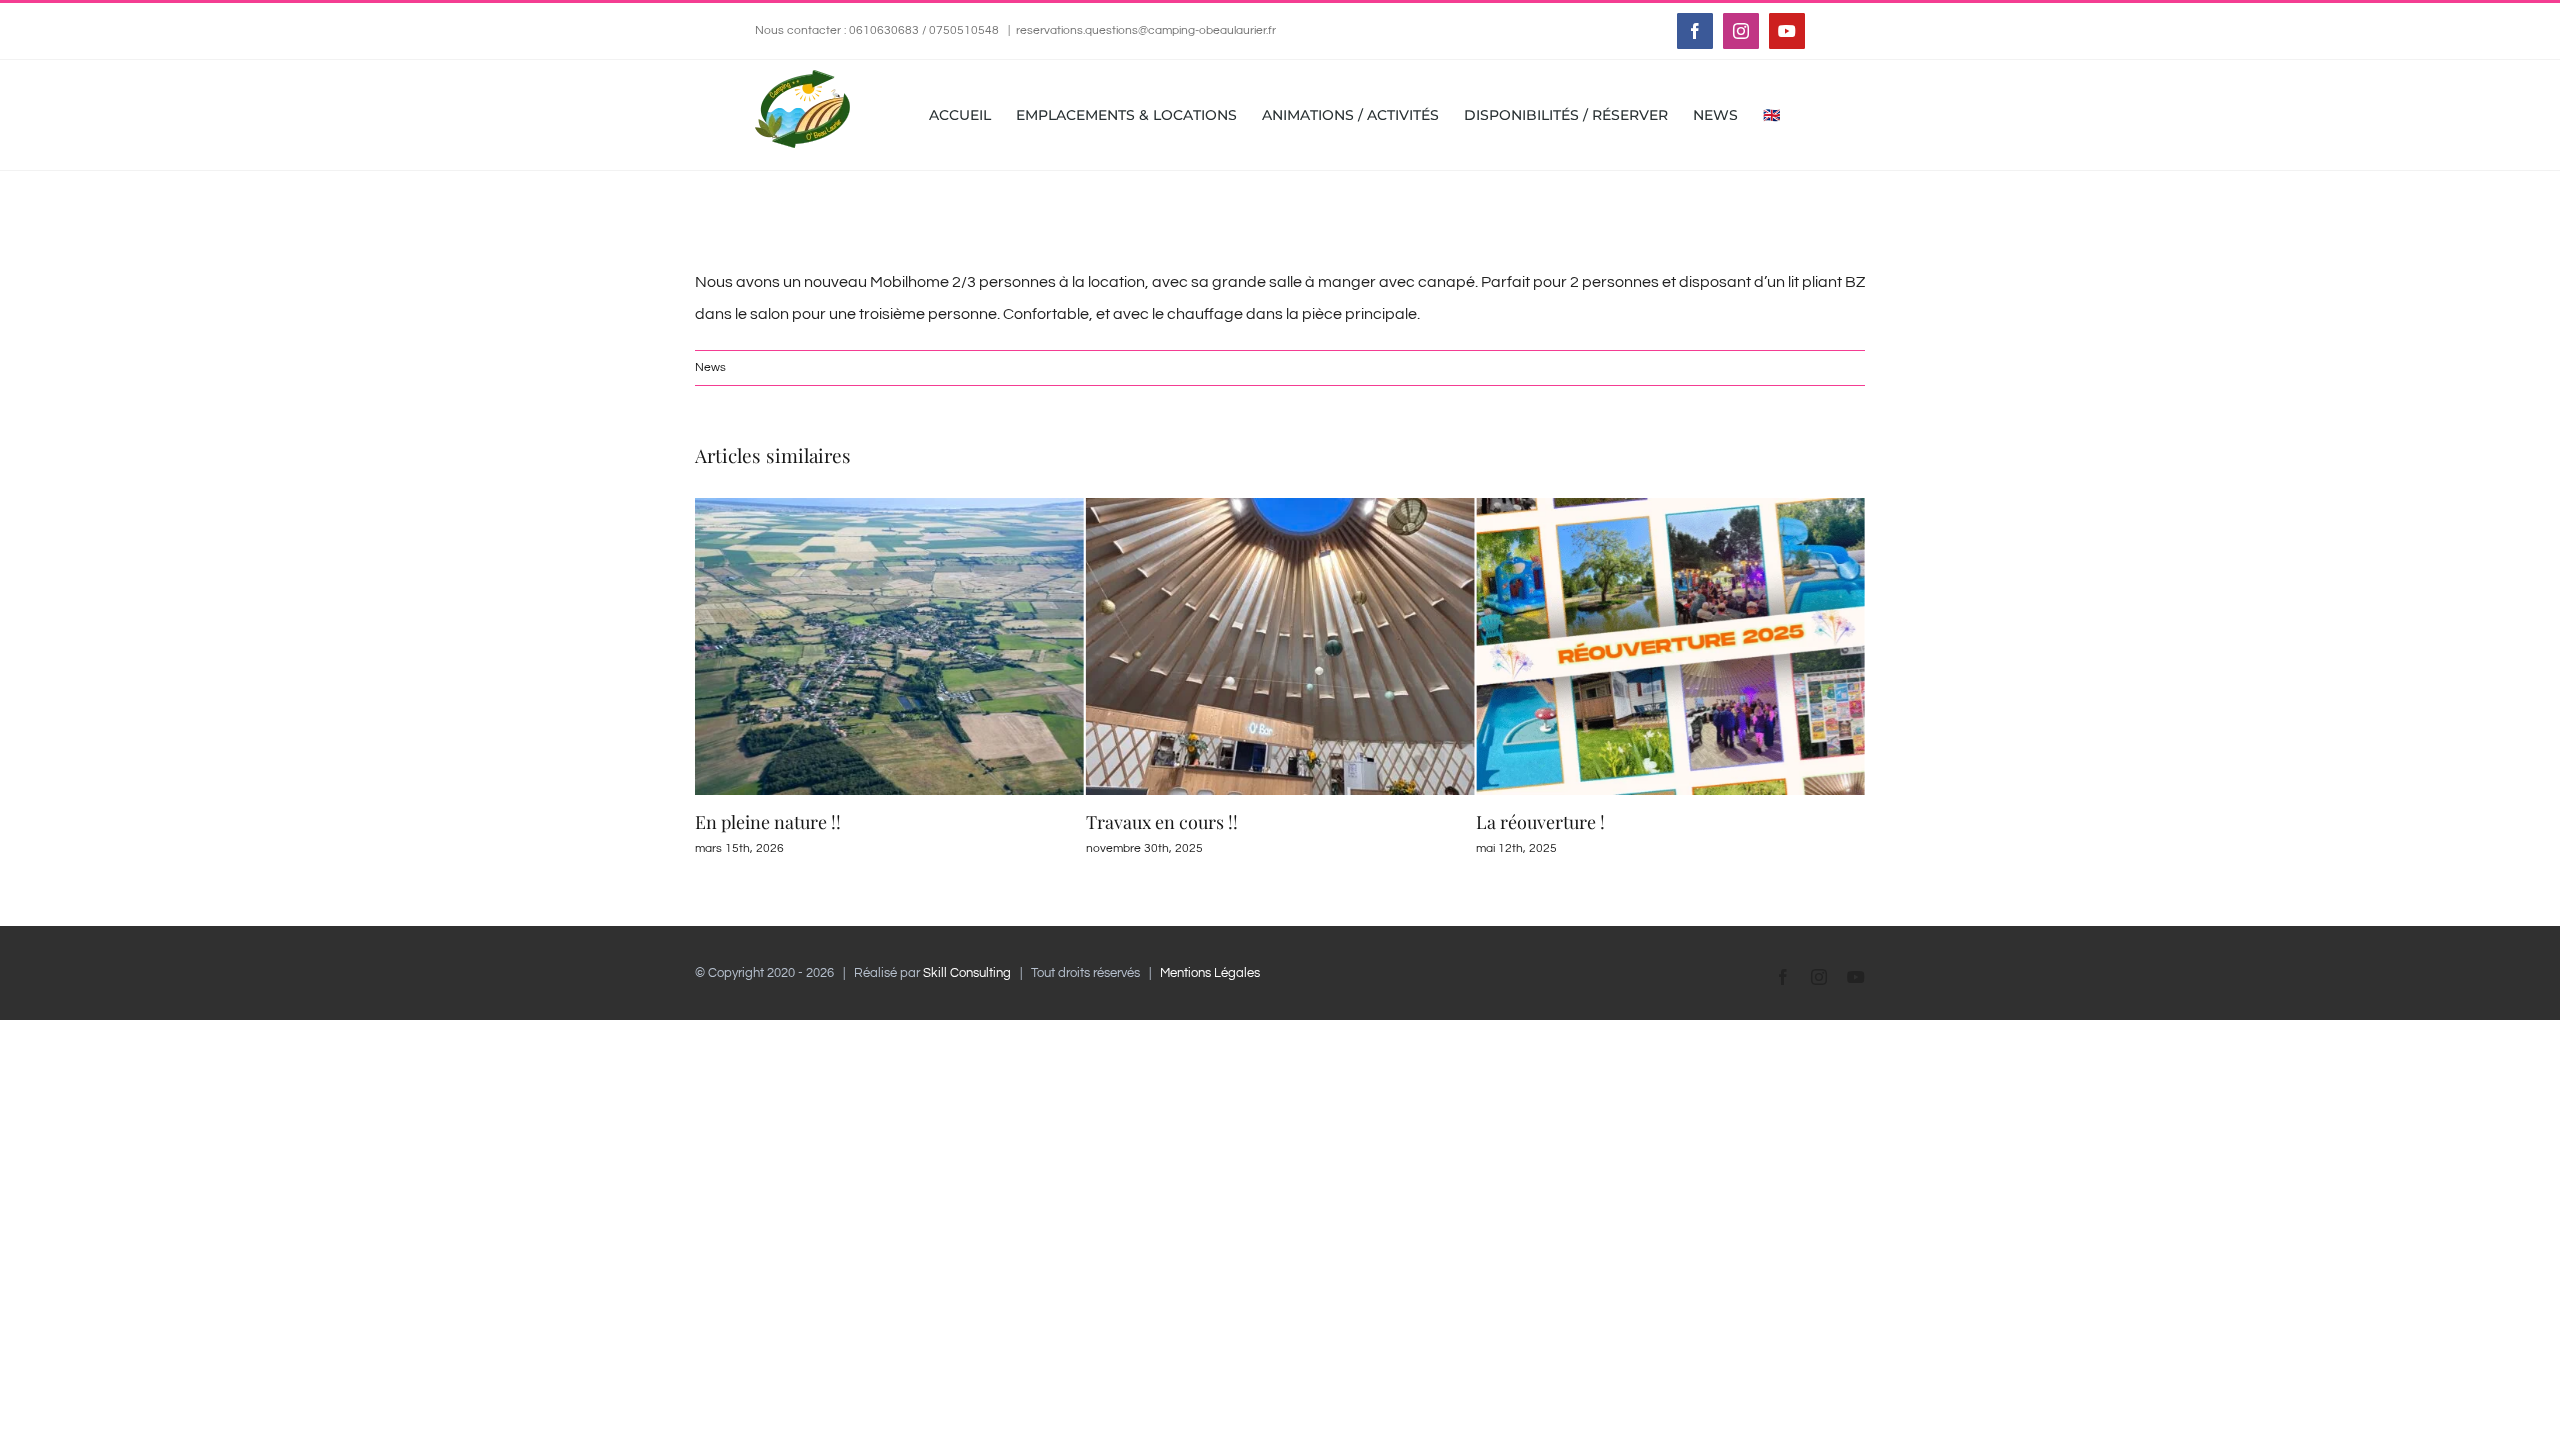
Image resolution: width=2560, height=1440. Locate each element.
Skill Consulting (967, 973)
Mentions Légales (1210, 973)
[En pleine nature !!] (889, 506)
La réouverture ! (1540, 822)
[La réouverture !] (1670, 506)
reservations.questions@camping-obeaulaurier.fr (1146, 30)
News (710, 367)
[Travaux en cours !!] (1280, 506)
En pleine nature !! (768, 822)
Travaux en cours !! (1162, 822)
